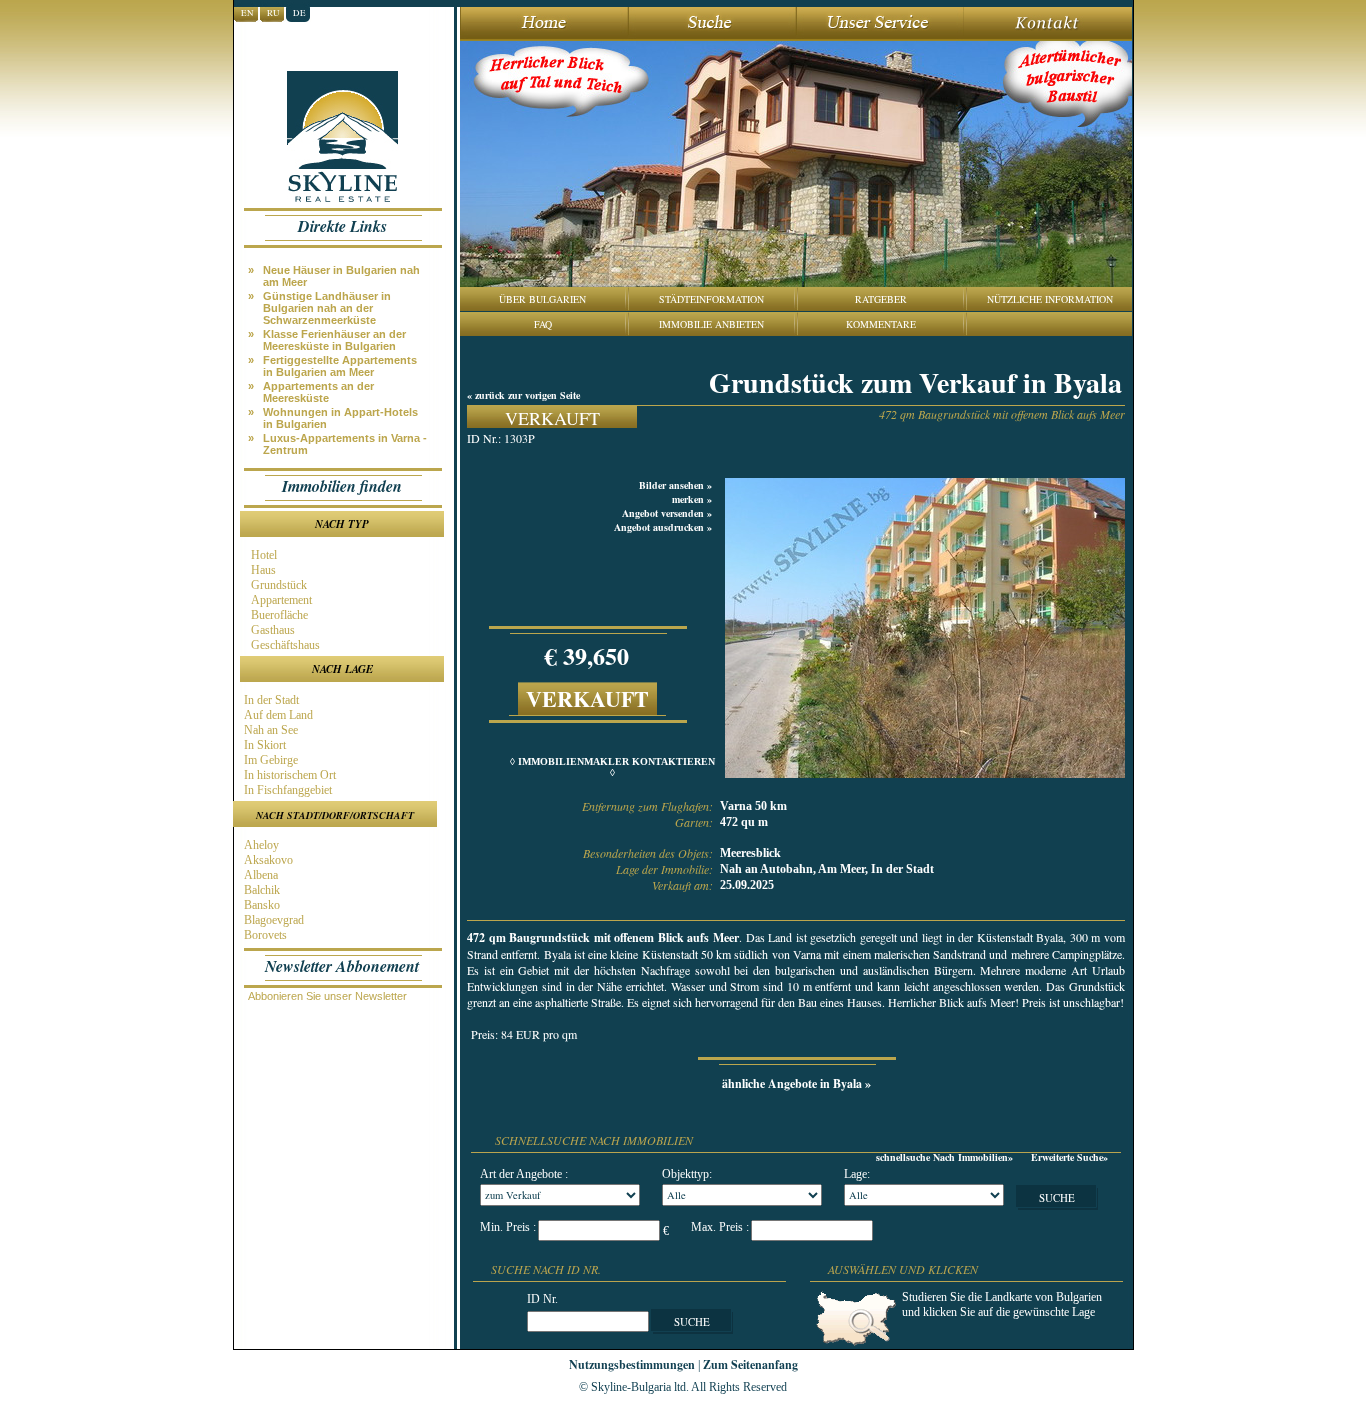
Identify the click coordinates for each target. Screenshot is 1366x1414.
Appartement (280, 600)
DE (299, 13)
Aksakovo (267, 860)
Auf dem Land (277, 715)
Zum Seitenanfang (750, 1364)
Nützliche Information (1050, 299)
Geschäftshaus (284, 645)
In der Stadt (270, 700)
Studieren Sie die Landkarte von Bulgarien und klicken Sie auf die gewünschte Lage (1002, 1304)
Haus (262, 570)
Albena (259, 875)
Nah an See (269, 730)
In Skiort (263, 745)
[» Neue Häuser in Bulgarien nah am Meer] (347, 263)
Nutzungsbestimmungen (632, 1364)
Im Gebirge (269, 760)
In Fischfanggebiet (286, 790)
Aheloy (260, 845)
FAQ (543, 324)
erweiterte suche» (1069, 1157)
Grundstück (277, 585)
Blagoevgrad (272, 920)
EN (247, 13)
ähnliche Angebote (796, 1083)
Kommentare (881, 324)
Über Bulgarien (542, 299)
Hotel (262, 555)
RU (273, 13)
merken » (692, 499)
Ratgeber (881, 299)
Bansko (260, 905)
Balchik (260, 890)
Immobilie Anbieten (711, 324)
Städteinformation (711, 299)
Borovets (264, 935)
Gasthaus (271, 630)
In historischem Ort (288, 775)
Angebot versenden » (667, 513)
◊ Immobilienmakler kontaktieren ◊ (612, 767)
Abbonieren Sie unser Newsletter (327, 996)
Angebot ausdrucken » (663, 527)
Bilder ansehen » (675, 485)
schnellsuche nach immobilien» (944, 1157)
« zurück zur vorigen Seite (523, 395)
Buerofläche (278, 615)
